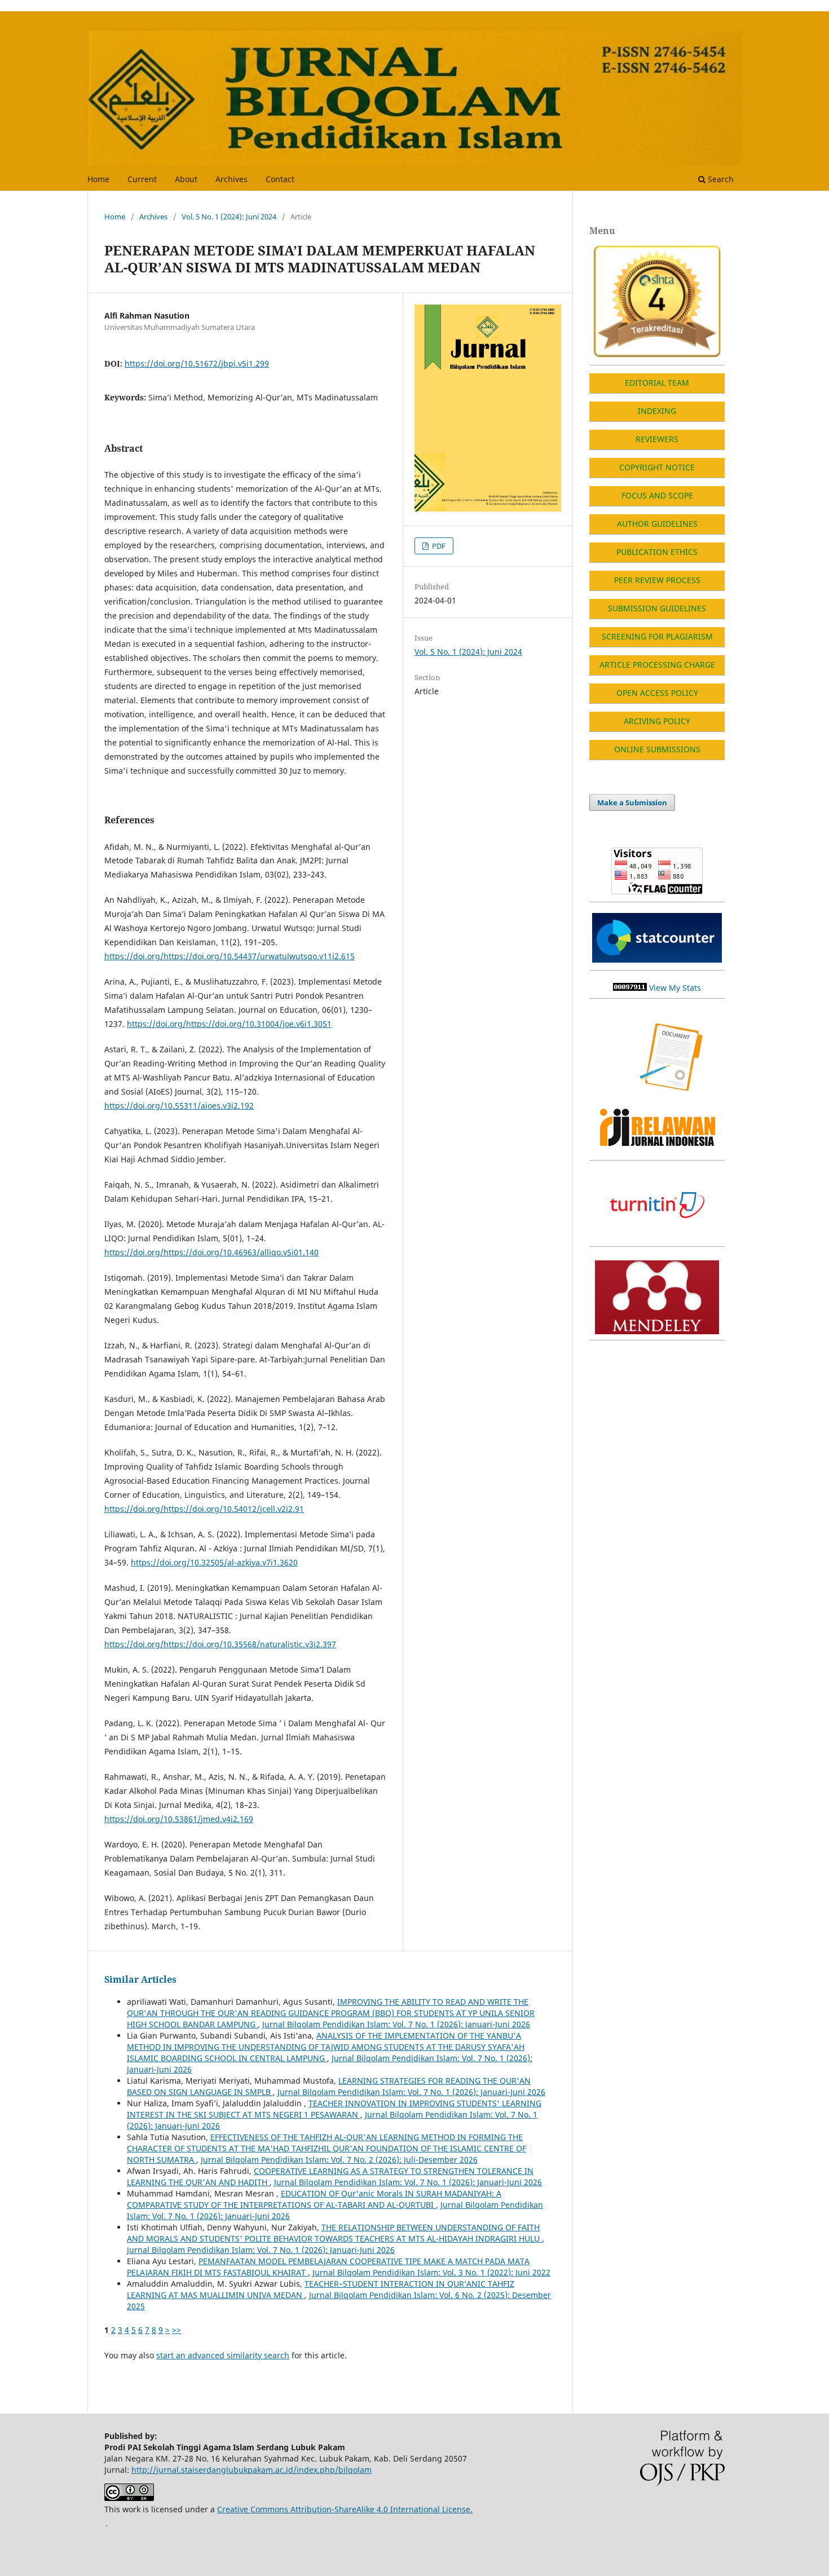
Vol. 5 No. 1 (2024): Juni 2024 (229, 217)
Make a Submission (632, 802)
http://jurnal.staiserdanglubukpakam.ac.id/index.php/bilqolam (252, 2470)
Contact (280, 179)
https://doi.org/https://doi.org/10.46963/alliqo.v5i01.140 (211, 1252)
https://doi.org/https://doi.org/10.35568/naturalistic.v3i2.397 (220, 1644)
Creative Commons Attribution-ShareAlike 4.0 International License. (345, 2509)
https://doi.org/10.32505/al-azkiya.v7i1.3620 (214, 1562)
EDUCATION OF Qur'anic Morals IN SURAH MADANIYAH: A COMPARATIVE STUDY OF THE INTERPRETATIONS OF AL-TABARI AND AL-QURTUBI (314, 2199)
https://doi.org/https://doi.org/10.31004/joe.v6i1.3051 (229, 1024)
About (186, 179)
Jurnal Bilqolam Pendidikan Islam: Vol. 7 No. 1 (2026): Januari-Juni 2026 (396, 2024)
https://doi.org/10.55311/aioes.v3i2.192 (179, 1106)
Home (98, 179)
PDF (438, 546)
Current (142, 179)
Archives (231, 179)
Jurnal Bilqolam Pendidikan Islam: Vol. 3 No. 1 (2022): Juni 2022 (431, 2272)
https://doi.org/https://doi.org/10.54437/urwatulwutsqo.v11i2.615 (230, 956)
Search (720, 179)
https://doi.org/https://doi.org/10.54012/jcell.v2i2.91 (204, 1509)
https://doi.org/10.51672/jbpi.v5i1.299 (197, 363)
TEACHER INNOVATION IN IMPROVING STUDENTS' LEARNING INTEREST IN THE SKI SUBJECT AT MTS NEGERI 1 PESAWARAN (334, 2109)
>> (177, 2330)
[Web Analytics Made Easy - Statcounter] (630, 988)
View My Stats (675, 988)
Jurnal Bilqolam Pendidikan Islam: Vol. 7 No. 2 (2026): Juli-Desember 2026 (339, 2160)
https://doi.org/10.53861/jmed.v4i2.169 (179, 1819)
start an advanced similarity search (223, 2355)
